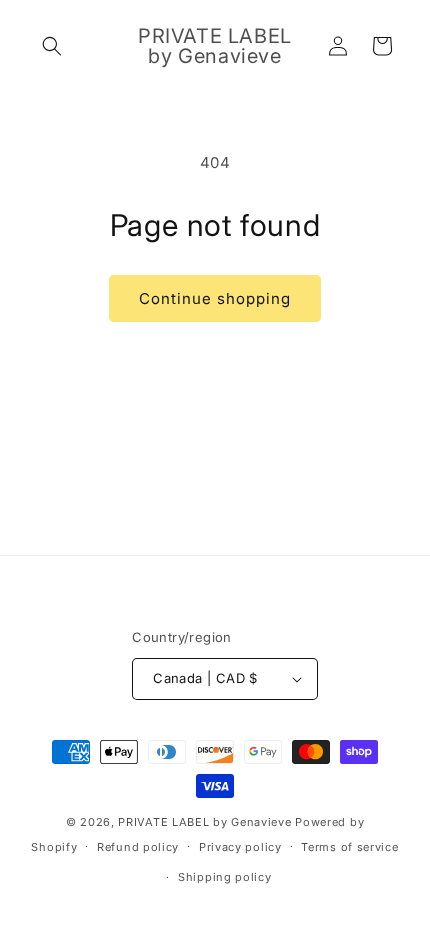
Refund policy (138, 847)
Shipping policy (225, 877)
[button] (52, 46)
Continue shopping (215, 298)
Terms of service (349, 847)
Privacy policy (240, 847)
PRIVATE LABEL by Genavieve (204, 822)
